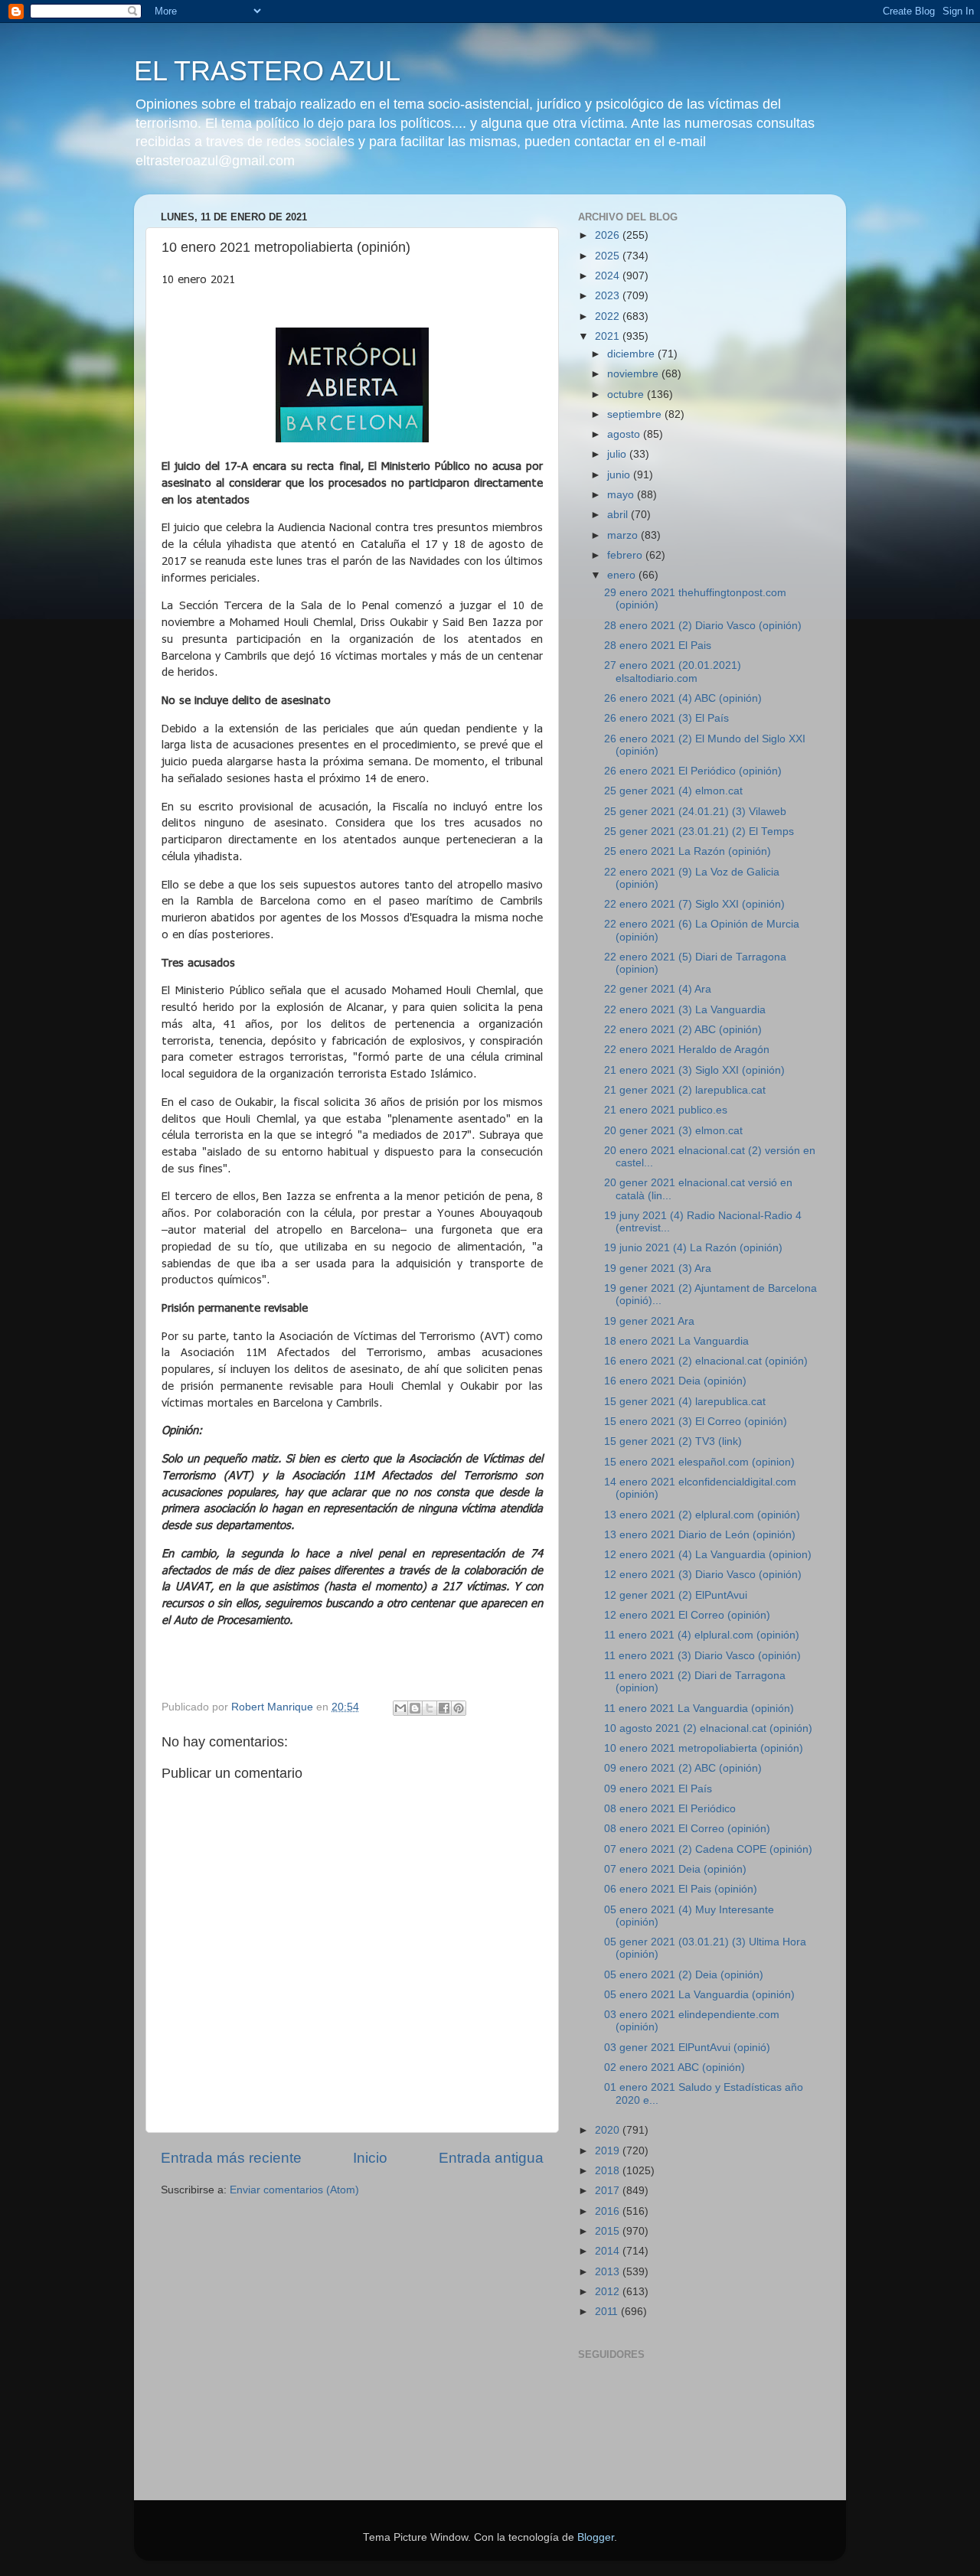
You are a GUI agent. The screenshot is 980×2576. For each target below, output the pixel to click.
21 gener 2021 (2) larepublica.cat (685, 1090)
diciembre (632, 354)
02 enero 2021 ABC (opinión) (675, 2067)
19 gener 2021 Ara (649, 1321)
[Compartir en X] (430, 1708)
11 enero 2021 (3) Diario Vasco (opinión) (702, 1656)
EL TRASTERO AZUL (267, 71)
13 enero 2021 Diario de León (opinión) (700, 1535)
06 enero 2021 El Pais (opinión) (681, 1889)
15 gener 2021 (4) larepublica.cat (685, 1402)
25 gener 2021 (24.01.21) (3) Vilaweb (695, 812)
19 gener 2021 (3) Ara (658, 1268)
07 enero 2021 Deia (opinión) (675, 1869)
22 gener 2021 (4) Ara (658, 989)
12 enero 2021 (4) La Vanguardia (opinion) (708, 1555)
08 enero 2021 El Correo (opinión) (687, 1829)
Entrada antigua (491, 2158)
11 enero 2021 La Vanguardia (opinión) (699, 1709)
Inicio (370, 2158)
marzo (624, 535)
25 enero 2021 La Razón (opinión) (688, 851)
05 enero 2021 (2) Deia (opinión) (684, 1975)
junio (620, 475)
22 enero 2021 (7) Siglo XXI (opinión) (694, 904)
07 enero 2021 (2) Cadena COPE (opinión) (708, 1849)
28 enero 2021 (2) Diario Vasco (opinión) (703, 626)
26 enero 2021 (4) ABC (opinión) (683, 698)
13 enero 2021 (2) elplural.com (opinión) (702, 1515)
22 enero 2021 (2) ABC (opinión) (683, 1030)
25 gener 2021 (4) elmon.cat (673, 791)
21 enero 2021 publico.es (666, 1110)
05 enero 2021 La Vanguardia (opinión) (699, 1995)
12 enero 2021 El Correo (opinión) (687, 1615)
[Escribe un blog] (415, 1708)
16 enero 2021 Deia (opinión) (675, 1381)
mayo (622, 495)
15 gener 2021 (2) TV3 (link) (673, 1441)
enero (623, 575)
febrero (626, 555)
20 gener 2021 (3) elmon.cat (673, 1131)
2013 (609, 2272)
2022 (609, 316)
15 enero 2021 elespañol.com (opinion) (699, 1462)
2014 (609, 2251)
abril (619, 515)
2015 (609, 2231)
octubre (627, 395)
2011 (608, 2312)
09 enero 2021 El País (658, 1789)
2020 (609, 2130)
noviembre (634, 374)
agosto (625, 434)
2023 (609, 296)
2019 (609, 2151)
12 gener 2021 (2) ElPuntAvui (676, 1595)
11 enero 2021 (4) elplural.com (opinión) (702, 1635)
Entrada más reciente (231, 2158)
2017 (609, 2191)
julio (618, 454)
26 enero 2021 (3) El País (666, 718)
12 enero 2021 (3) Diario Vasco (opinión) (703, 1575)
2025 (609, 256)
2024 (609, 276)
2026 (609, 235)
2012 (609, 2292)
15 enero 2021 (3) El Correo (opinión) (696, 1422)
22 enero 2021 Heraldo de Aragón (687, 1050)
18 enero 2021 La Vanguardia (676, 1341)
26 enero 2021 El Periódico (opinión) (693, 771)
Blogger (596, 2537)
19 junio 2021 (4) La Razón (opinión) (693, 1248)
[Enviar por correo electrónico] (400, 1708)
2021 (609, 336)
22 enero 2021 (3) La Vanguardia (685, 1010)
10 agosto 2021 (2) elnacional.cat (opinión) (708, 1728)
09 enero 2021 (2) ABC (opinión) (683, 1768)
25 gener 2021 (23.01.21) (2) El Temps (699, 831)
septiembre (636, 414)
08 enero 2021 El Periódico (670, 1809)
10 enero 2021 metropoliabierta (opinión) (704, 1748)
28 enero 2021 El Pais (658, 646)
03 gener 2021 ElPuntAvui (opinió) (687, 2048)
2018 (609, 2171)
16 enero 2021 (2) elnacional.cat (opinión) (706, 1361)
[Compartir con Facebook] (444, 1708)
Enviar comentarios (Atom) (294, 2190)
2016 (609, 2211)
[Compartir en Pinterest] (459, 1708)
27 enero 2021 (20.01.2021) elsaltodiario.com (673, 672)
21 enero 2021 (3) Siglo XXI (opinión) (694, 1070)
